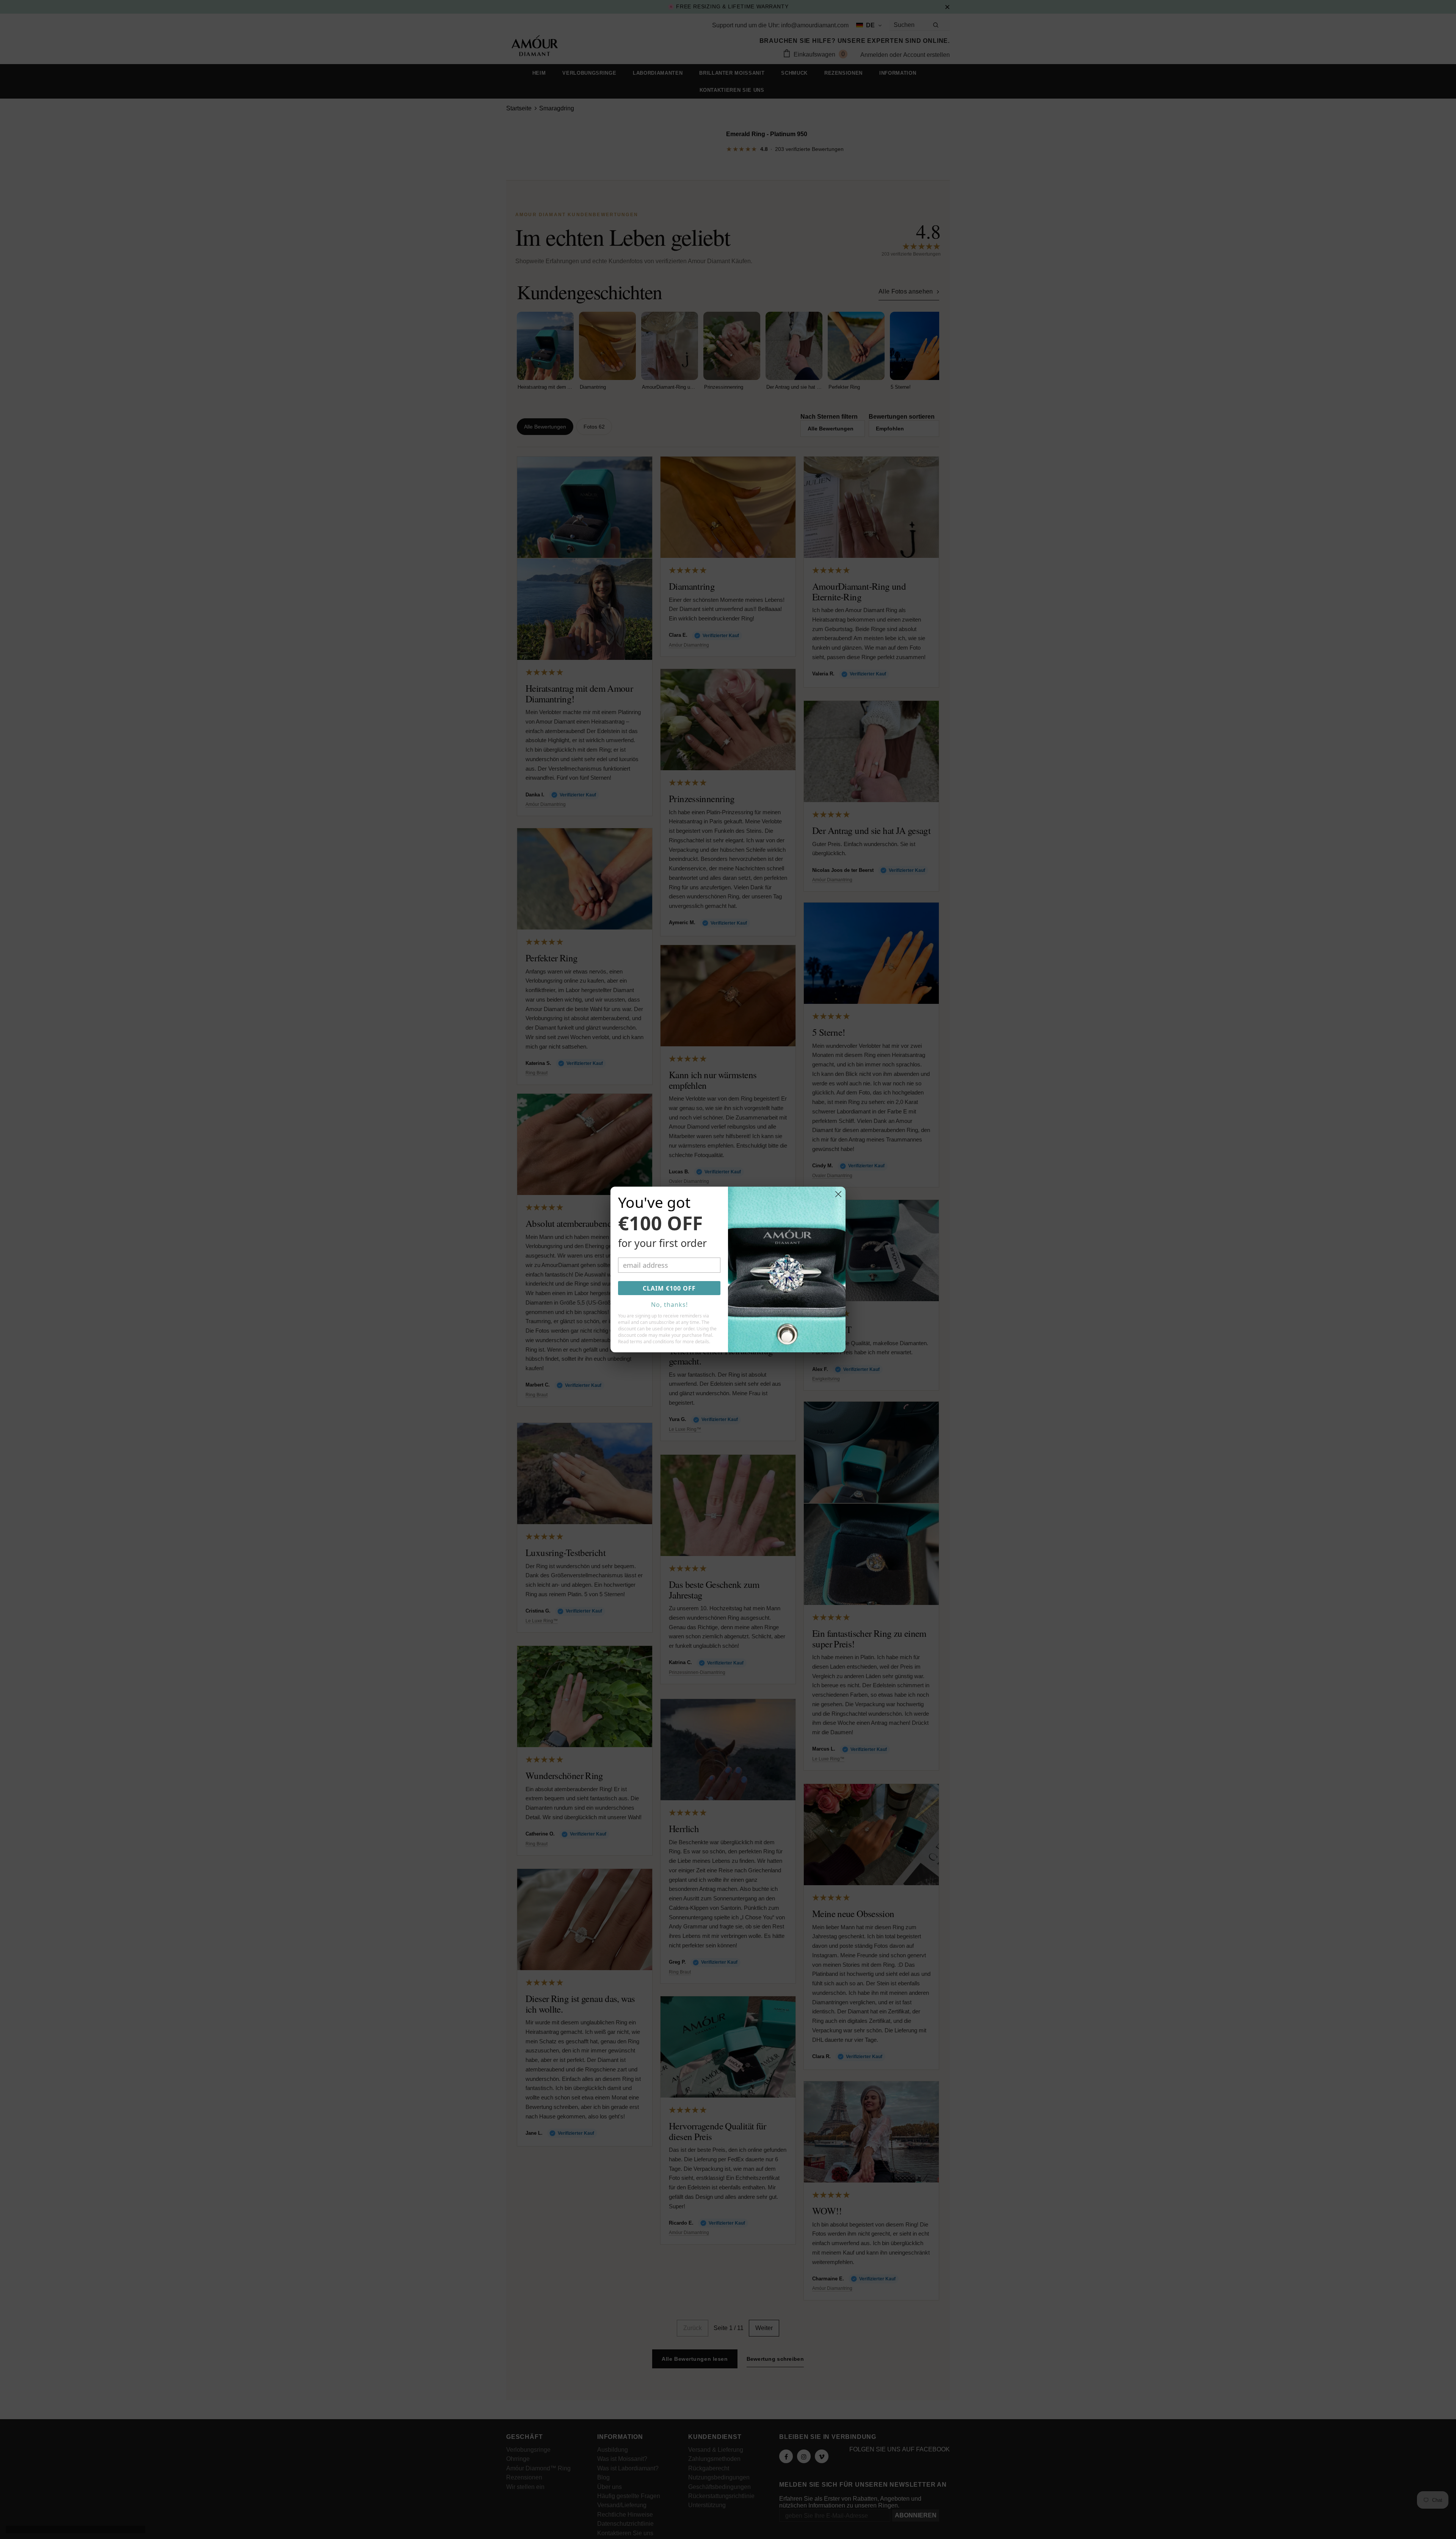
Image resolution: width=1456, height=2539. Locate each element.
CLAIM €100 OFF (669, 1288)
